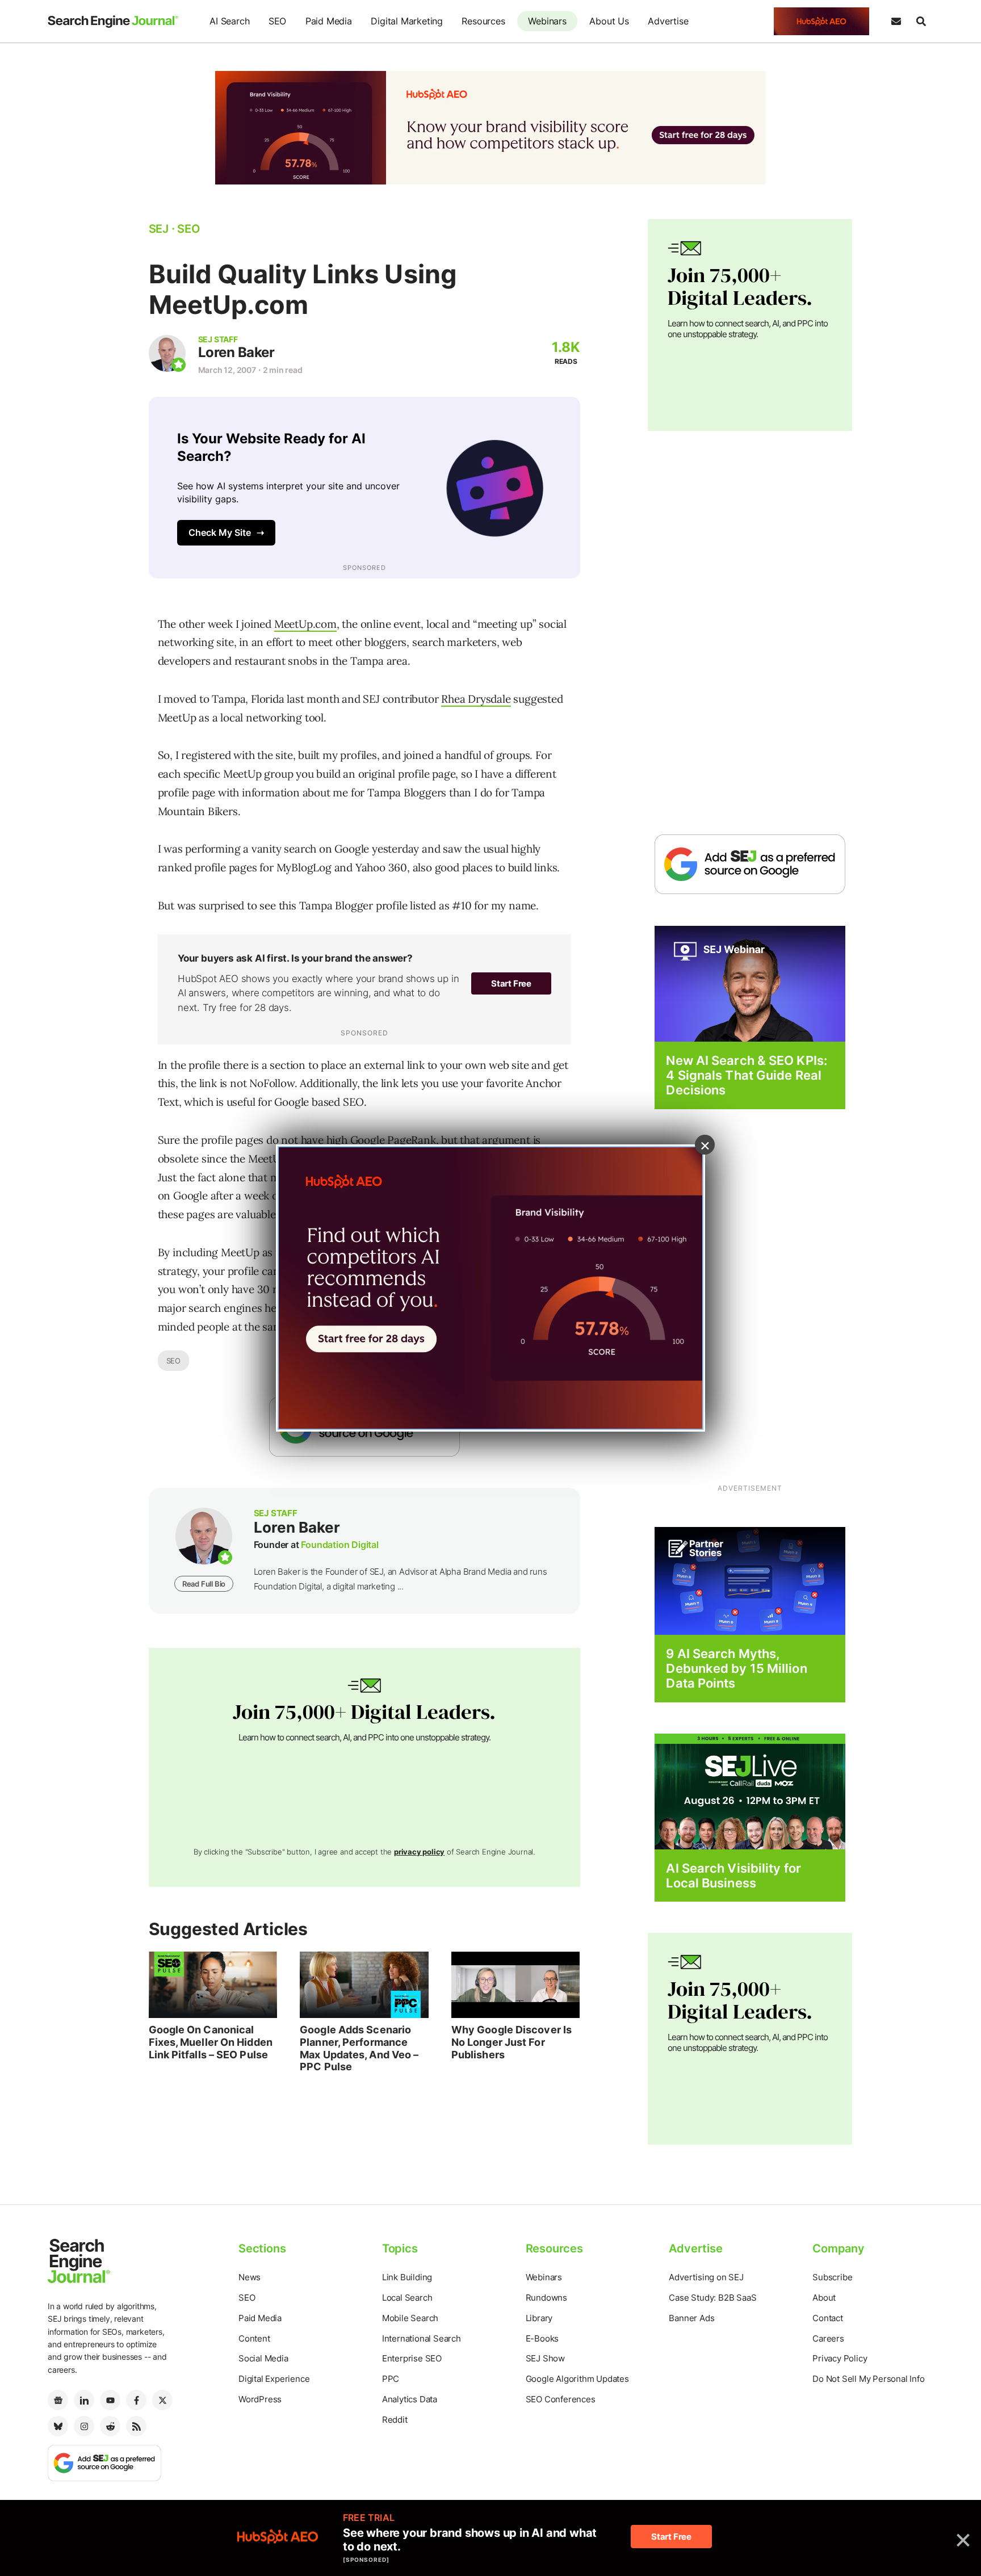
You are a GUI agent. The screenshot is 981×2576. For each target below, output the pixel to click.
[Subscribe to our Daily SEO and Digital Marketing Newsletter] (896, 22)
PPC (391, 2379)
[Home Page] (113, 22)
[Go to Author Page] (167, 353)
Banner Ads (691, 2318)
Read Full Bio (204, 1584)
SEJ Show (545, 2358)
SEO (277, 21)
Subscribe (832, 2277)
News (250, 2277)
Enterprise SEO (412, 2358)
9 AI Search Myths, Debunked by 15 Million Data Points (736, 1669)
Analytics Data (410, 2399)
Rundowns (546, 2298)
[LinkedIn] (84, 2400)
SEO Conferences (561, 2399)
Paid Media (329, 21)
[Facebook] (136, 2400)
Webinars (547, 21)
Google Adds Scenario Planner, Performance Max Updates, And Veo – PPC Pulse (359, 2048)
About (824, 2298)
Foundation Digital (339, 1545)
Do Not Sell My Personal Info (868, 2379)
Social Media (263, 2358)
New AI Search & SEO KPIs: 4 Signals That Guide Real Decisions (747, 1075)
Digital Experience (274, 2379)
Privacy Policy (840, 2358)
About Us (609, 21)
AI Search (229, 21)
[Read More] (750, 1580)
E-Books (542, 2338)
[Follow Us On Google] (750, 864)
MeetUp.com (305, 624)
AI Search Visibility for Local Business (733, 1876)
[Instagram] (84, 2426)
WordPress (260, 2399)
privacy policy (419, 1852)
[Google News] (58, 2400)
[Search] (921, 22)
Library (539, 2318)
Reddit (395, 2420)
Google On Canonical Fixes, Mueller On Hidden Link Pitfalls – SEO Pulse (211, 2042)
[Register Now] (750, 983)
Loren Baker (236, 352)
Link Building (407, 2277)
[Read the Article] (213, 1985)
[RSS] (136, 2426)
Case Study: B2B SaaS (712, 2298)
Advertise (668, 21)
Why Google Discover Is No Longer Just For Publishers (512, 2042)
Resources (483, 21)
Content (254, 2338)
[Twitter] (162, 2400)
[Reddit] (110, 2426)
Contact (828, 2318)
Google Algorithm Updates (577, 2379)
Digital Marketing (407, 21)
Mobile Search (410, 2318)
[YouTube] (110, 2400)
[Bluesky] (58, 2426)
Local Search (407, 2298)
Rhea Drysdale (476, 699)
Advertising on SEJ (706, 2277)
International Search (422, 2338)
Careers (828, 2338)
